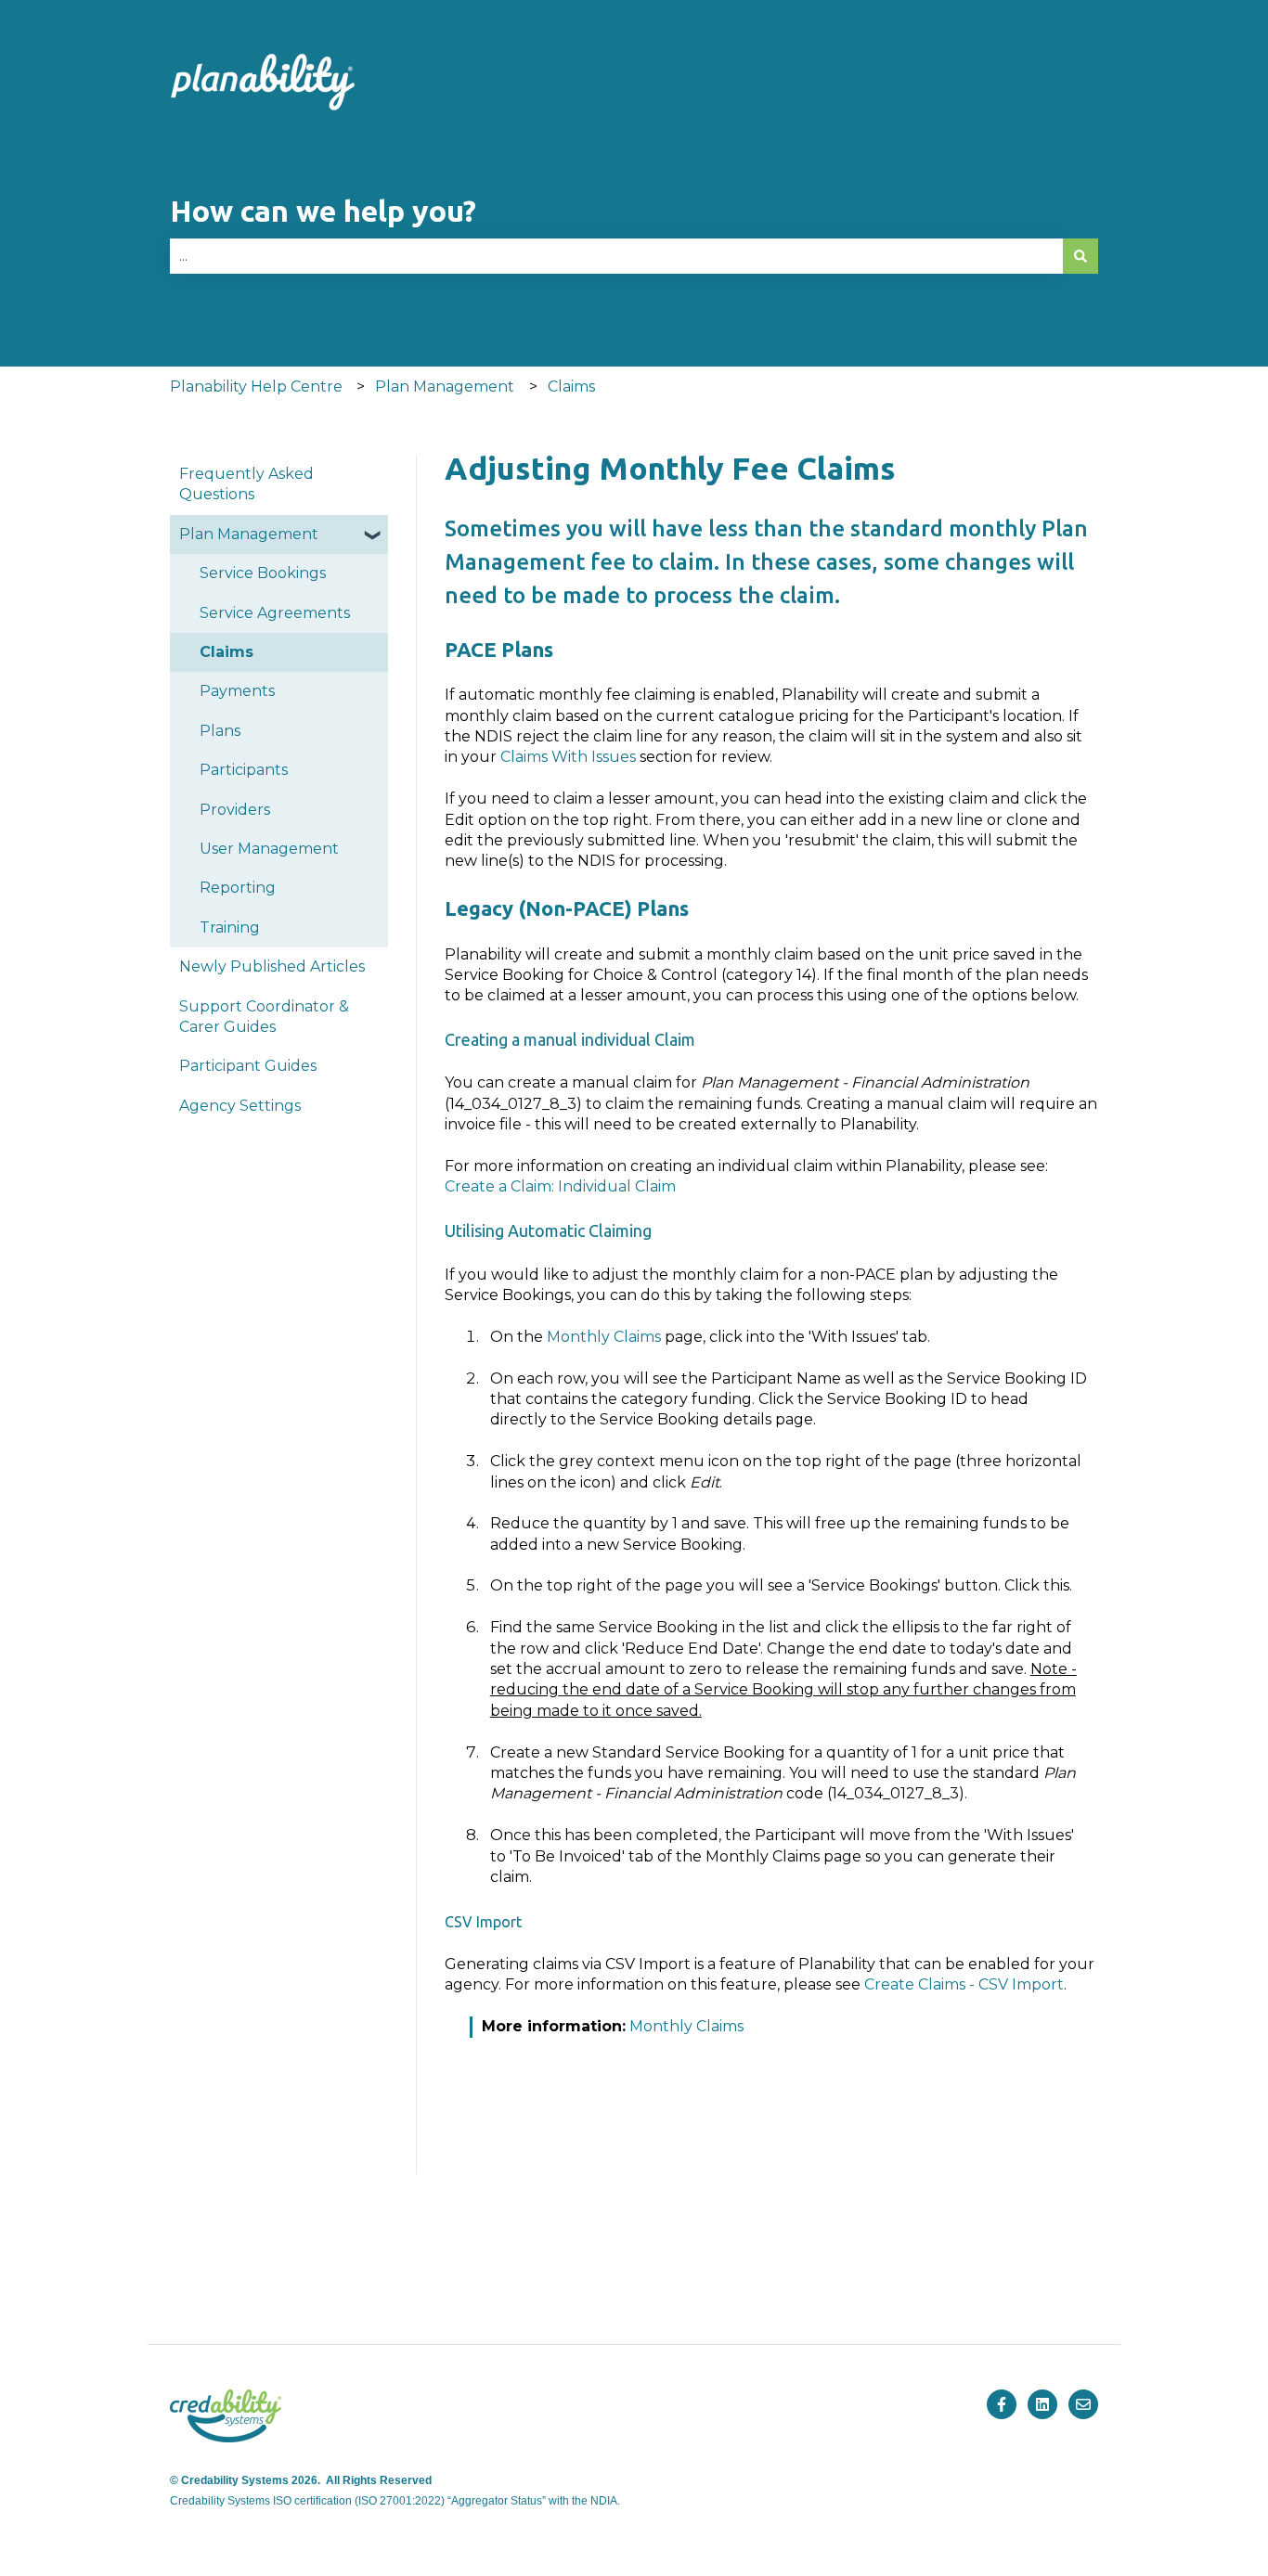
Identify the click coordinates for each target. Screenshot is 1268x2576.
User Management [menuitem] (269, 849)
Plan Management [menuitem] (249, 534)
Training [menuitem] (230, 927)
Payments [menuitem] (237, 691)
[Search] (1080, 256)
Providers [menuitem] (235, 810)
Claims (571, 386)
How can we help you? (323, 211)
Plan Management (445, 386)
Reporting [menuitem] (238, 888)
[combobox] (616, 256)
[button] (373, 536)
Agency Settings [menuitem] (240, 1106)
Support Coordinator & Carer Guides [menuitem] (264, 1017)
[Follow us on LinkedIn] (1042, 2404)
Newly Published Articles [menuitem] (272, 966)
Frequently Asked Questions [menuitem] (246, 484)
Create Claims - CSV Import (964, 1984)
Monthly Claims (604, 1337)
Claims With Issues (568, 757)
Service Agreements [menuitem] (275, 613)
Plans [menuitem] (220, 731)
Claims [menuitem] (226, 652)
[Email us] (1083, 2404)
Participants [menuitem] (244, 770)
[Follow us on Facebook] (1002, 2404)
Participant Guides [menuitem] (248, 1066)
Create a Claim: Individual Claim (560, 1186)
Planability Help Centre (256, 386)
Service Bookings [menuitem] (263, 573)
